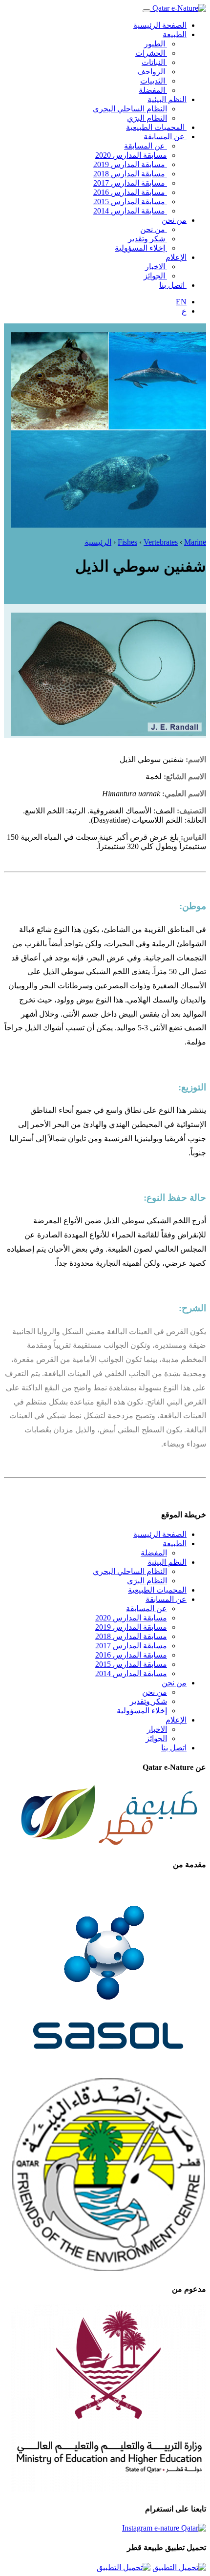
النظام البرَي (147, 118)
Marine (195, 542)
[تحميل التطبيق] (179, 2567)
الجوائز (155, 276)
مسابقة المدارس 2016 (130, 192)
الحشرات (151, 53)
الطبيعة (175, 34)
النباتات (154, 62)
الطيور (156, 44)
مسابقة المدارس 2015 (130, 202)
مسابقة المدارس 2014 (130, 211)
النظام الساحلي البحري (130, 109)
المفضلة (153, 90)
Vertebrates (161, 542)
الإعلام (176, 257)
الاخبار (156, 266)
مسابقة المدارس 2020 (131, 155)
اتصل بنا (173, 285)
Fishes (127, 542)
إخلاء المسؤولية (141, 248)
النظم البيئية (167, 99)
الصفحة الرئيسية (160, 25)
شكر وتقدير (147, 239)
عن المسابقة (165, 137)
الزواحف (152, 72)
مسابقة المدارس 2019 (130, 164)
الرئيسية (98, 542)
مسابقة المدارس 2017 (130, 183)
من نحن (174, 220)
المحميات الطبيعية (156, 127)
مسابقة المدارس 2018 (130, 174)
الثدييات (154, 81)
